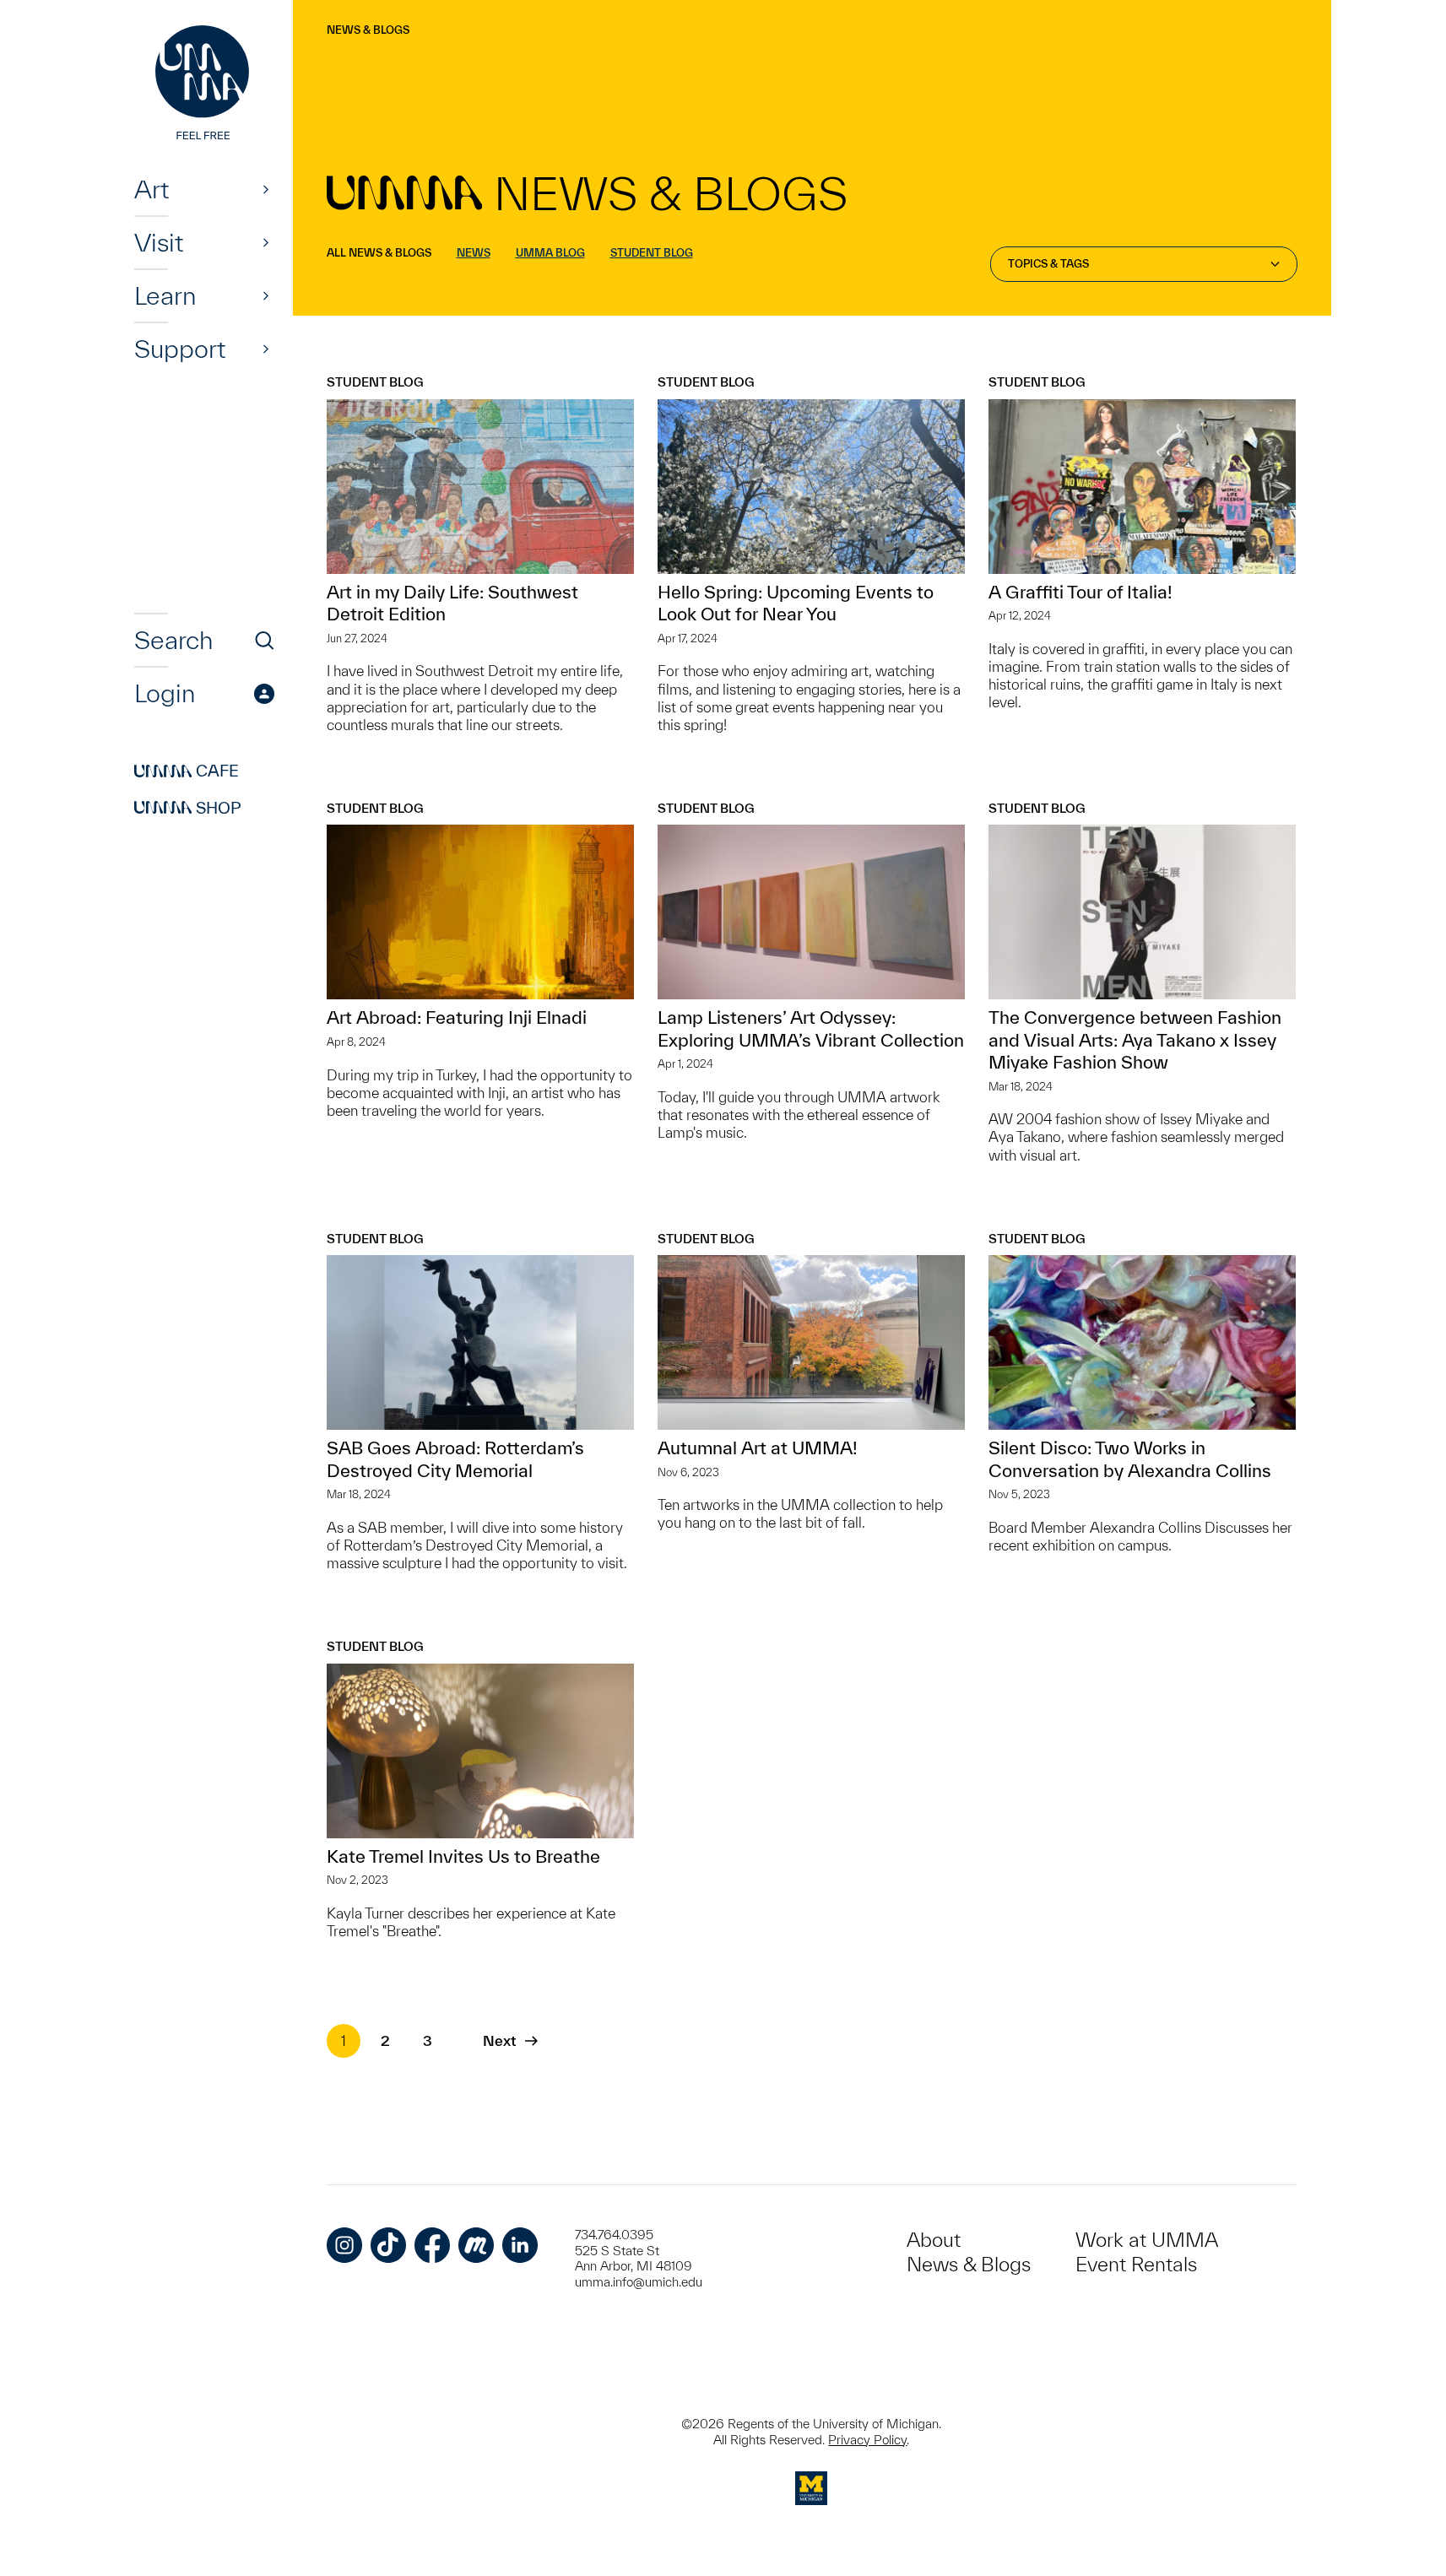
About (934, 2240)
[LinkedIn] (520, 2245)
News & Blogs (368, 30)
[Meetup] (476, 2245)
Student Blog (652, 253)
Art (152, 189)
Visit (159, 242)
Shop (188, 808)
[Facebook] (432, 2245)
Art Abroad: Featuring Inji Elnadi (457, 1017)
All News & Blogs (379, 253)
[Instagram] (344, 2245)
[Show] (266, 189)
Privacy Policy (867, 2440)
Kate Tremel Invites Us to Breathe (463, 1856)
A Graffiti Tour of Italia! (1080, 592)
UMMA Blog (550, 253)
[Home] (204, 84)
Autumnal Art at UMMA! (758, 1448)
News (474, 253)
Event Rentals (1136, 2264)
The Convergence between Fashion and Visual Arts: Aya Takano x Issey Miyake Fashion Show (1135, 1039)
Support (180, 349)
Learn (165, 295)
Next (499, 2040)
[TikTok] (388, 2245)
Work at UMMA (1147, 2240)
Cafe (187, 771)
